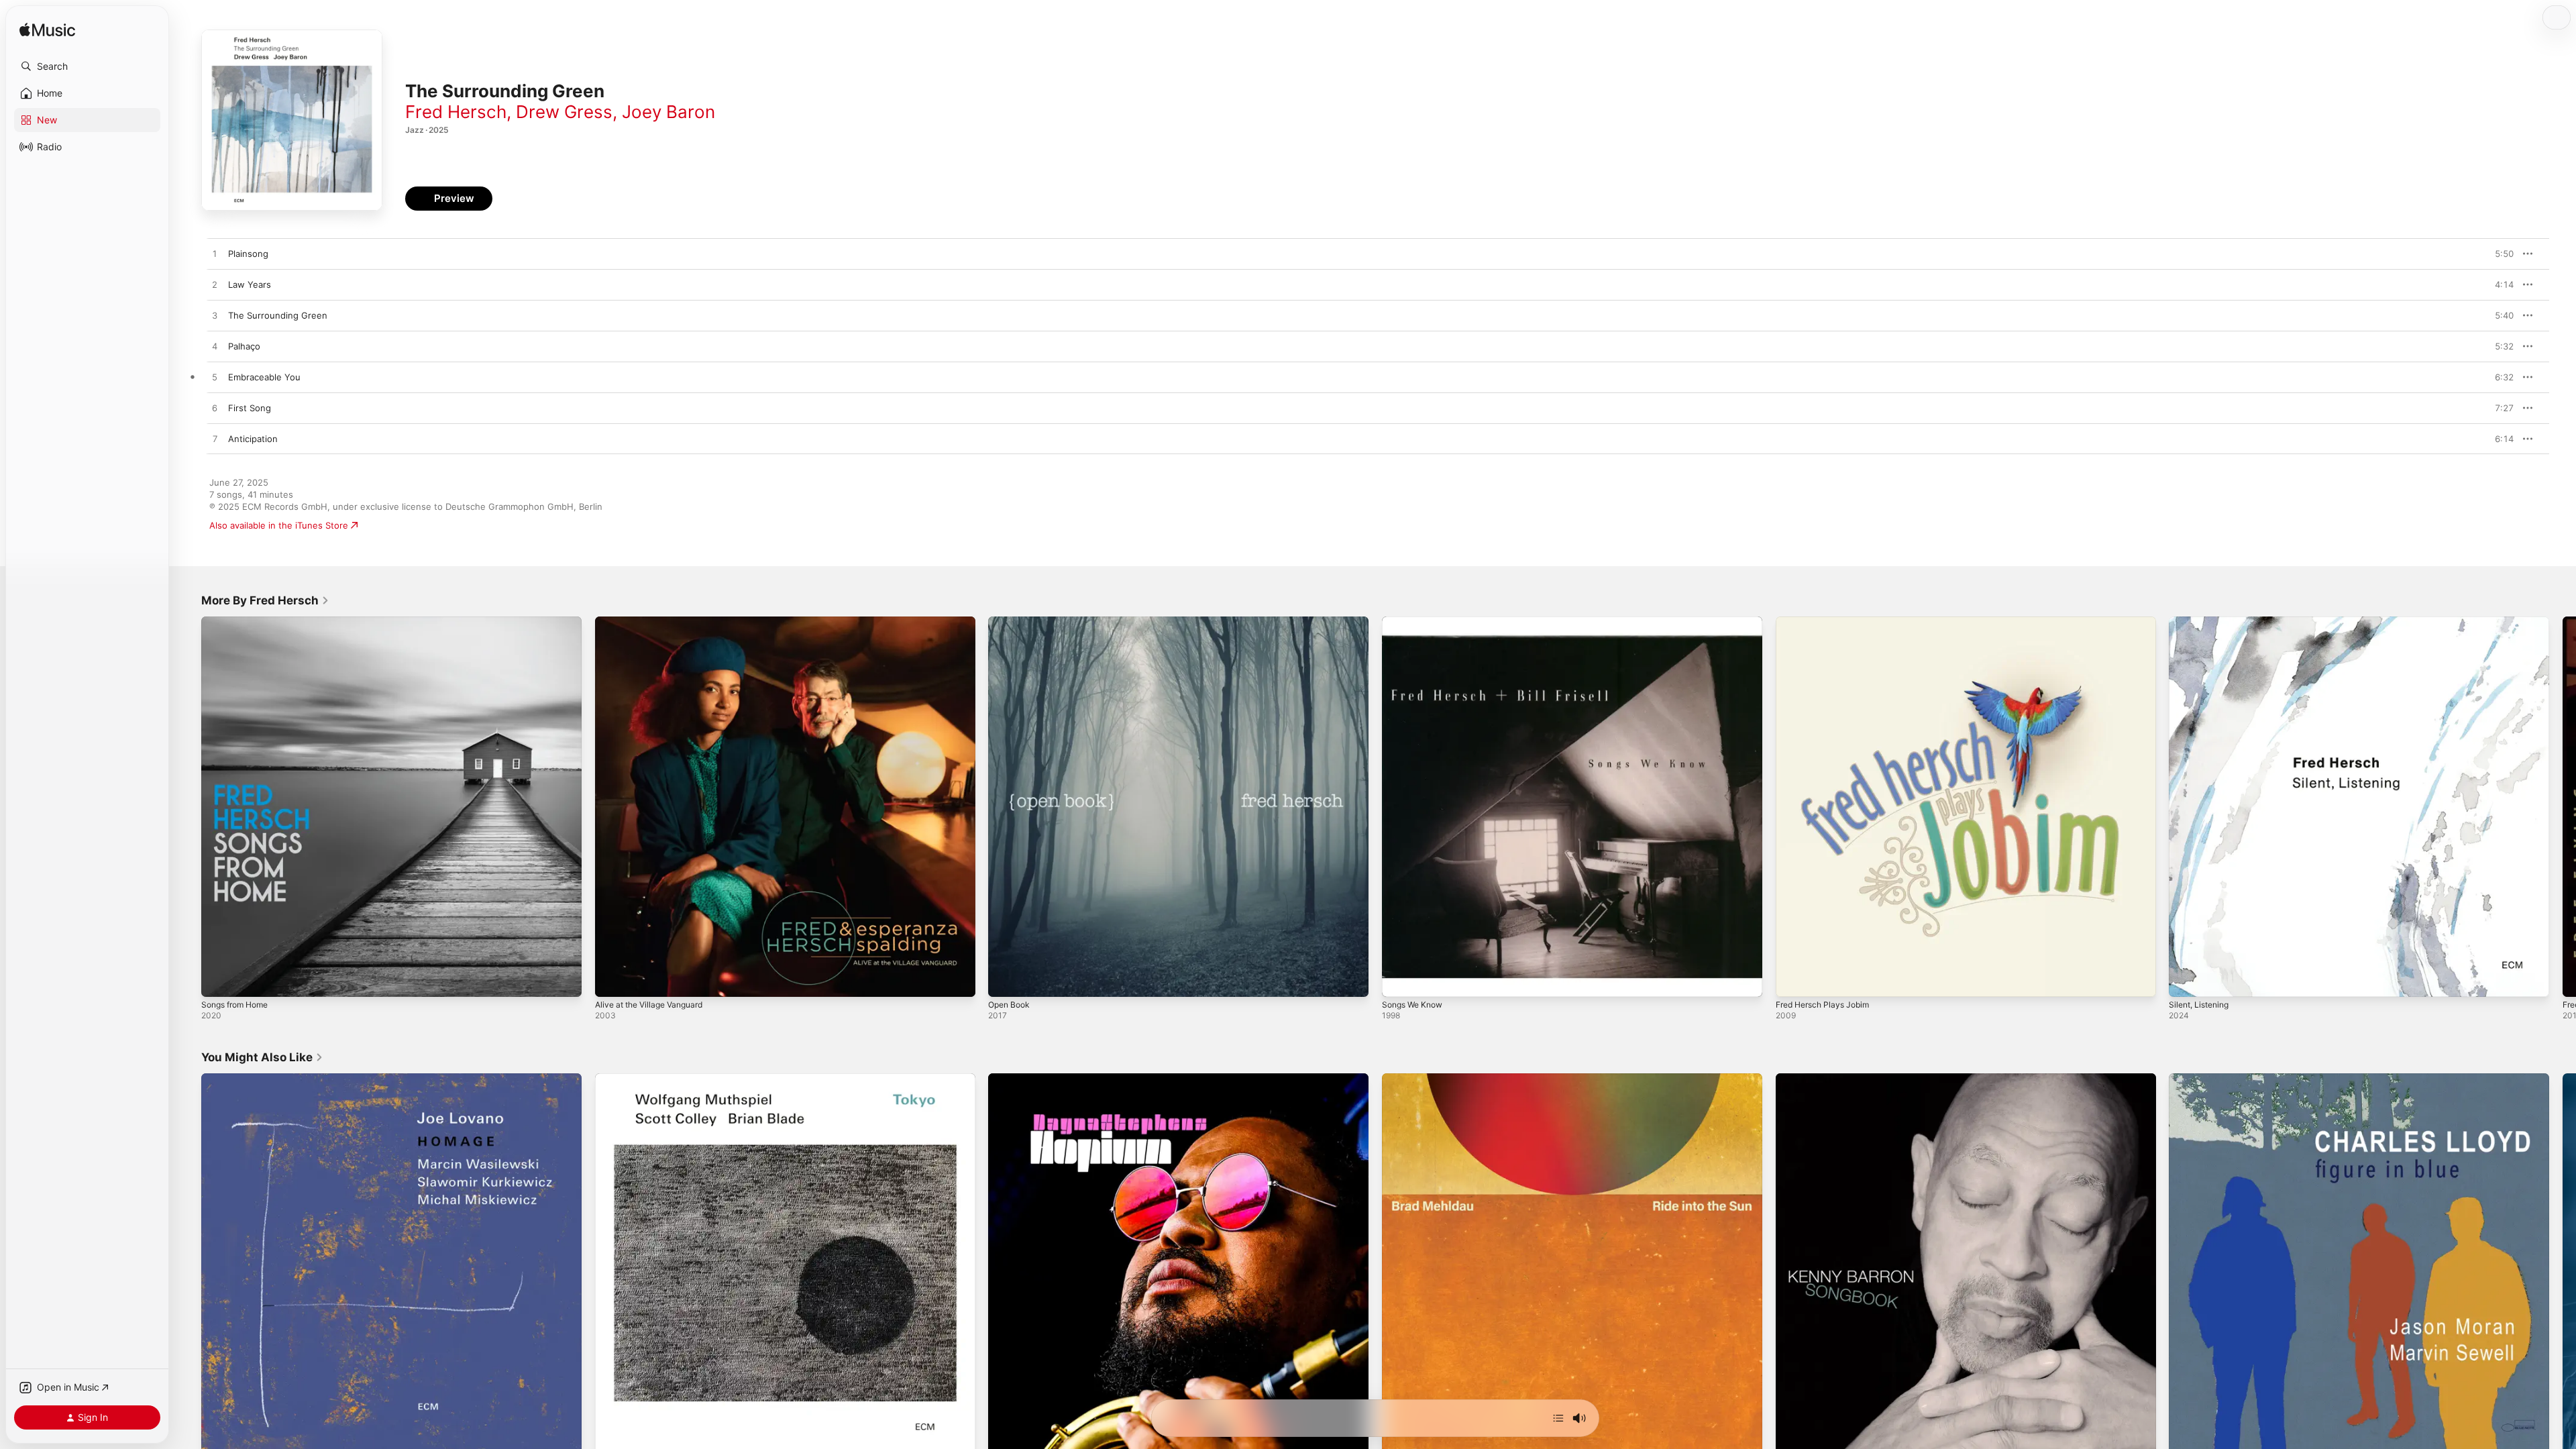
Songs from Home (239, 622)
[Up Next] (1558, 1418)
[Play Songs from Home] (218, 980)
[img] (47, 31)
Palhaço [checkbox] (244, 346)
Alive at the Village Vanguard (655, 622)
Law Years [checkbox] (250, 284)
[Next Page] (2563, 806)
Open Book (1011, 622)
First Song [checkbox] (250, 408)
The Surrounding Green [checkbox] (278, 315)
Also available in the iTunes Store (279, 525)
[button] (87, 66)
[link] (265, 600)
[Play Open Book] (1005, 980)
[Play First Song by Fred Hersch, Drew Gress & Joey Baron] (215, 409)
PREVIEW (2499, 254)
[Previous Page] (188, 806)
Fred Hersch (456, 112)
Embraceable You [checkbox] (264, 377)
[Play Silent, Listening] (2186, 980)
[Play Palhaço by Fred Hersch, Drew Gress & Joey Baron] (215, 347)
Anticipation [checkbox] (253, 439)
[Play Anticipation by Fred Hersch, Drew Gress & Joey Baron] (215, 439)
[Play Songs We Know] (1399, 980)
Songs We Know (1416, 622)
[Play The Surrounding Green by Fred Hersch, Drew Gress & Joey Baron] (215, 316)
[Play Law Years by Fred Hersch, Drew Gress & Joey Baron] (215, 285)
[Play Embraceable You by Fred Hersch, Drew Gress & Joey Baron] (215, 378)
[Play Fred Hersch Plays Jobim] (1792, 980)
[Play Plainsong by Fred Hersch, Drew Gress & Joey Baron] (215, 254)
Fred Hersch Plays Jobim (1828, 622)
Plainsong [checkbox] (248, 254)
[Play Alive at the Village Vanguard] (612, 980)
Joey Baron (668, 112)
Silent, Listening (2202, 622)
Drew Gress (564, 112)
